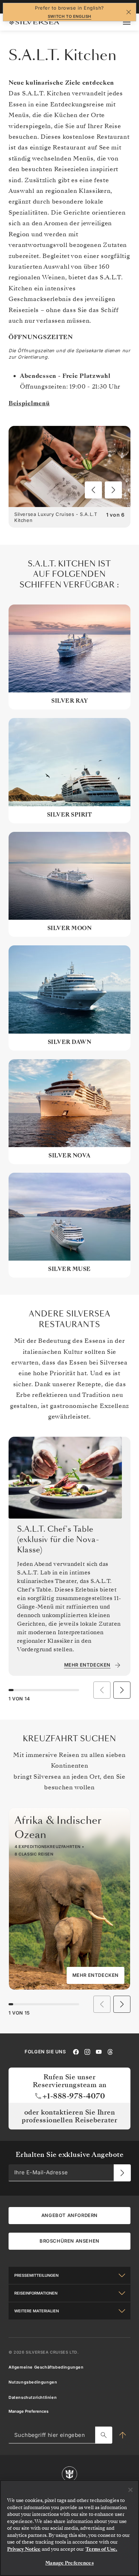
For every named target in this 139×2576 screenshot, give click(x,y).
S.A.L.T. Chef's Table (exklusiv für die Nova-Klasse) (58, 1540)
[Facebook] (76, 2052)
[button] (93, 490)
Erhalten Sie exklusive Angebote (70, 2155)
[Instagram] (87, 2052)
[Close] (130, 2490)
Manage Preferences (29, 2411)
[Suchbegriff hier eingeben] (104, 2435)
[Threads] (110, 2052)
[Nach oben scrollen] (123, 2435)
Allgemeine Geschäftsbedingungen (46, 2367)
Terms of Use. (101, 2549)
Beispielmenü (29, 403)
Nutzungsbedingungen (33, 2382)
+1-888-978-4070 (74, 2096)
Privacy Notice (24, 2549)
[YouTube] (99, 2052)
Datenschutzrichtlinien (33, 2397)
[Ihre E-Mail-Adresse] (122, 2173)
